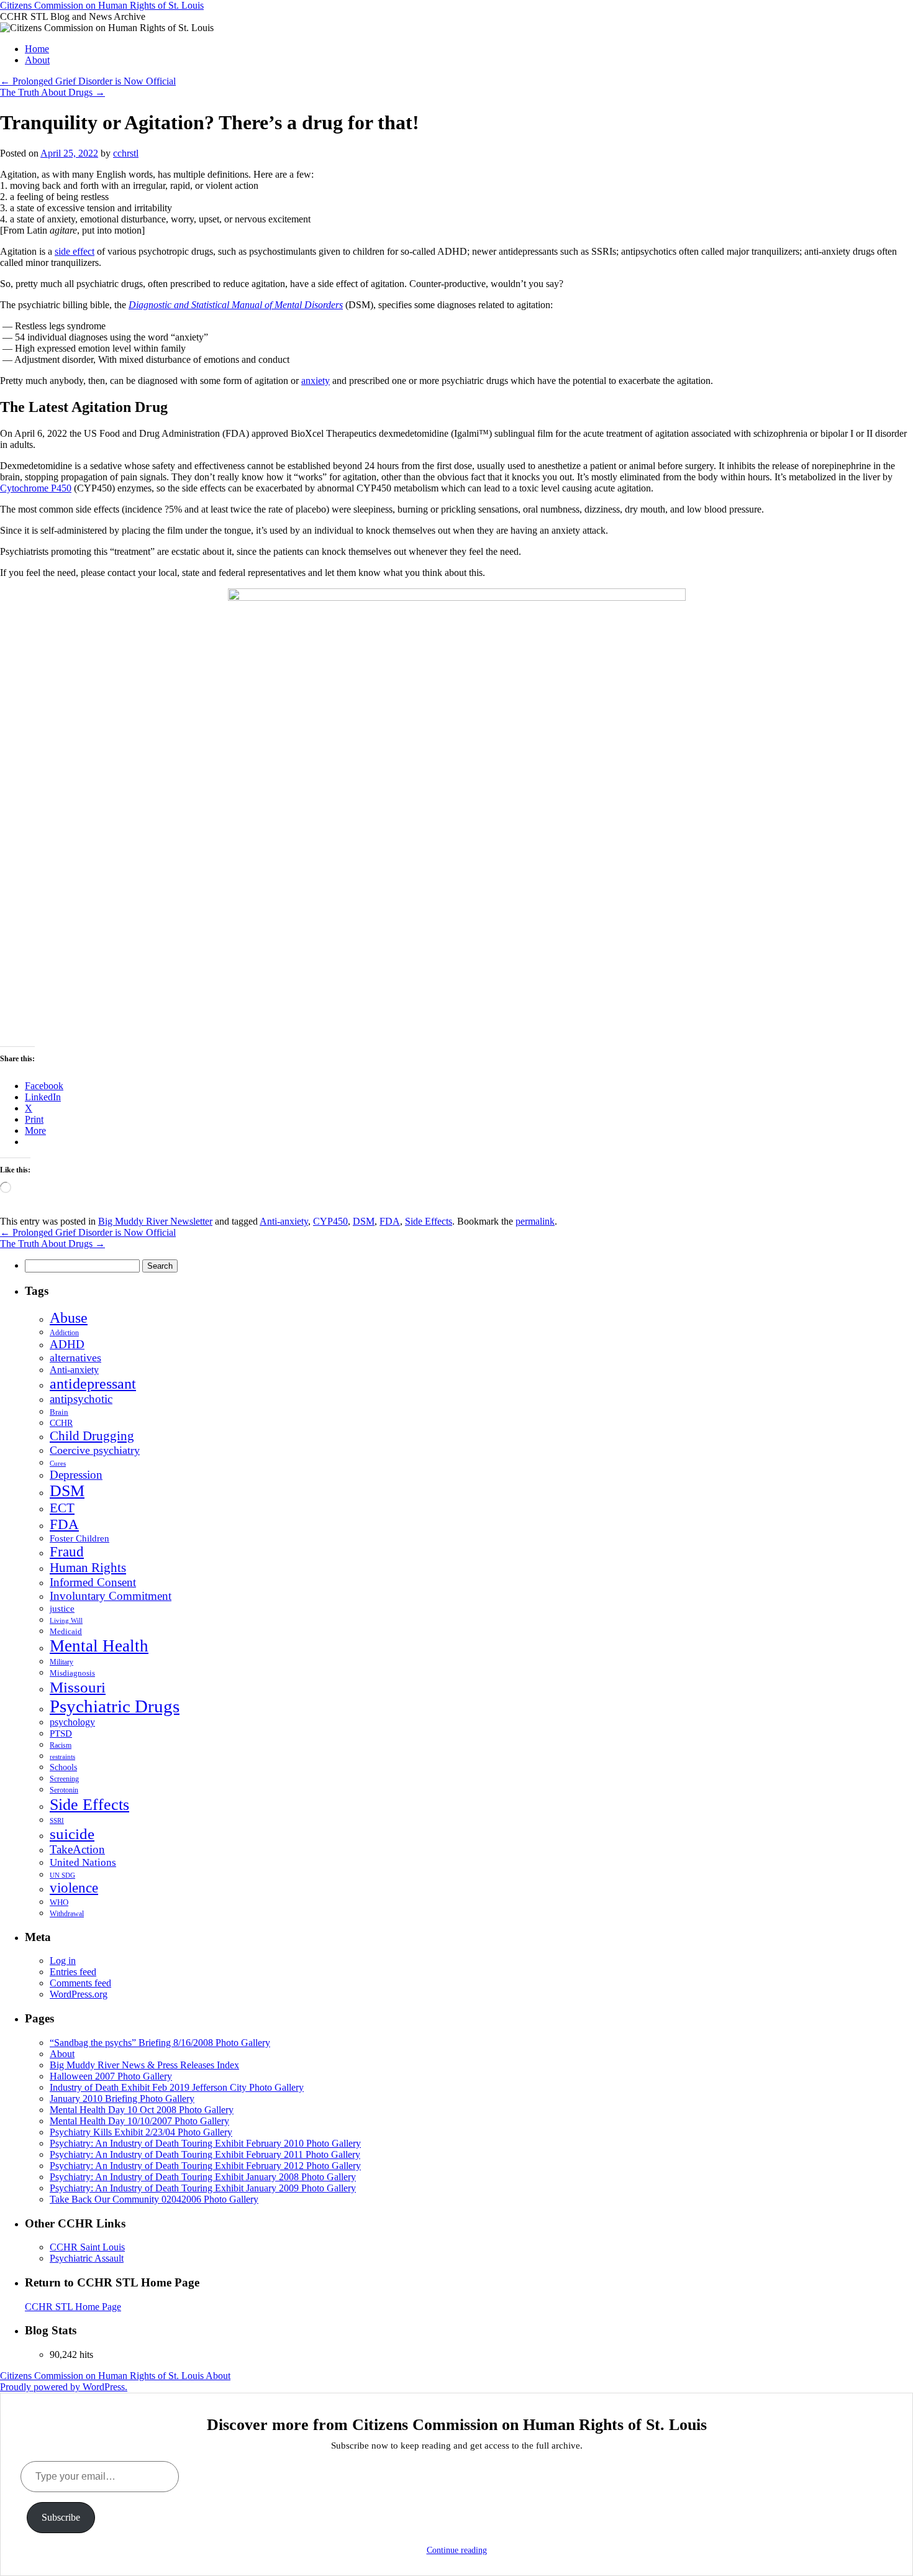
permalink (535, 1221)
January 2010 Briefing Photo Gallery (122, 2099)
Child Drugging (92, 1436)
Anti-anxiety (284, 1221)
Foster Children (79, 1538)
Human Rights (88, 1568)
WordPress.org (79, 1994)
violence (74, 1888)
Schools (63, 1767)
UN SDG (62, 1875)
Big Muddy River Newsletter (155, 1221)
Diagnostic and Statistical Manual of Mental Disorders (236, 305)
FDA (390, 1221)
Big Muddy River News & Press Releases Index (144, 2065)
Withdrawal (67, 1914)
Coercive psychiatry (95, 1450)
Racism (61, 1745)
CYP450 (330, 1221)
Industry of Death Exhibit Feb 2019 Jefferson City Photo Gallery (177, 2087)
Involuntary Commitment (111, 1596)
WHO (59, 1902)
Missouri (78, 1687)
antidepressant (93, 1384)
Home (37, 49)
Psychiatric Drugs (115, 1706)
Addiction (64, 1333)
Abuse (69, 1318)
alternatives (75, 1358)
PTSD (61, 1733)
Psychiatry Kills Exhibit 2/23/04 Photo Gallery (141, 2132)
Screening (64, 1779)
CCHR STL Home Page (73, 2307)
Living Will (66, 1621)
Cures (58, 1463)
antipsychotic (81, 1399)
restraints (62, 1756)
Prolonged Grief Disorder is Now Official (88, 81)
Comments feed (80, 1983)
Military (61, 1662)
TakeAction (77, 1849)
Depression (76, 1475)
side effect (75, 251)
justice (62, 1609)
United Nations (83, 1862)
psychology (72, 1722)
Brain (59, 1412)
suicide (72, 1834)
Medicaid (66, 1632)
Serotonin (64, 1790)
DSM (364, 1221)
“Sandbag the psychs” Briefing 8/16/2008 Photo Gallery (160, 2043)
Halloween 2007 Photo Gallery (111, 2076)
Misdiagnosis (72, 1673)
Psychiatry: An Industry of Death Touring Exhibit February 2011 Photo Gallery (205, 2154)
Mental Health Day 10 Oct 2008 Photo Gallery (142, 2110)
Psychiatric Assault (87, 2258)
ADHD (67, 1344)
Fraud (67, 1552)
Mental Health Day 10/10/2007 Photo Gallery (139, 2121)
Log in (63, 1961)
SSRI (57, 1821)
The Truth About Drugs (52, 92)
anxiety (316, 381)
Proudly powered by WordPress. (64, 2387)
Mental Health (99, 1646)
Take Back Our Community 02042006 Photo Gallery (154, 2199)
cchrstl (126, 153)
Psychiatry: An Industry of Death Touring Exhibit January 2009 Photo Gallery (203, 2188)
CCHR (61, 1423)
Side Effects (429, 1221)
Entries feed (73, 1972)
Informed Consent (93, 1582)
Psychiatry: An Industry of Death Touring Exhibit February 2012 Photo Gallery (205, 2166)
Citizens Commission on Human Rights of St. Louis (102, 5)
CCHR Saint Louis (87, 2247)
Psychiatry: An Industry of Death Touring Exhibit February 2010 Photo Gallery (205, 2143)
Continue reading (457, 2550)
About (37, 60)
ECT (62, 1508)
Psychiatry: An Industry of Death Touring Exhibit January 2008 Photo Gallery (203, 2177)
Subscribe (61, 2517)
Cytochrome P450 (36, 488)
